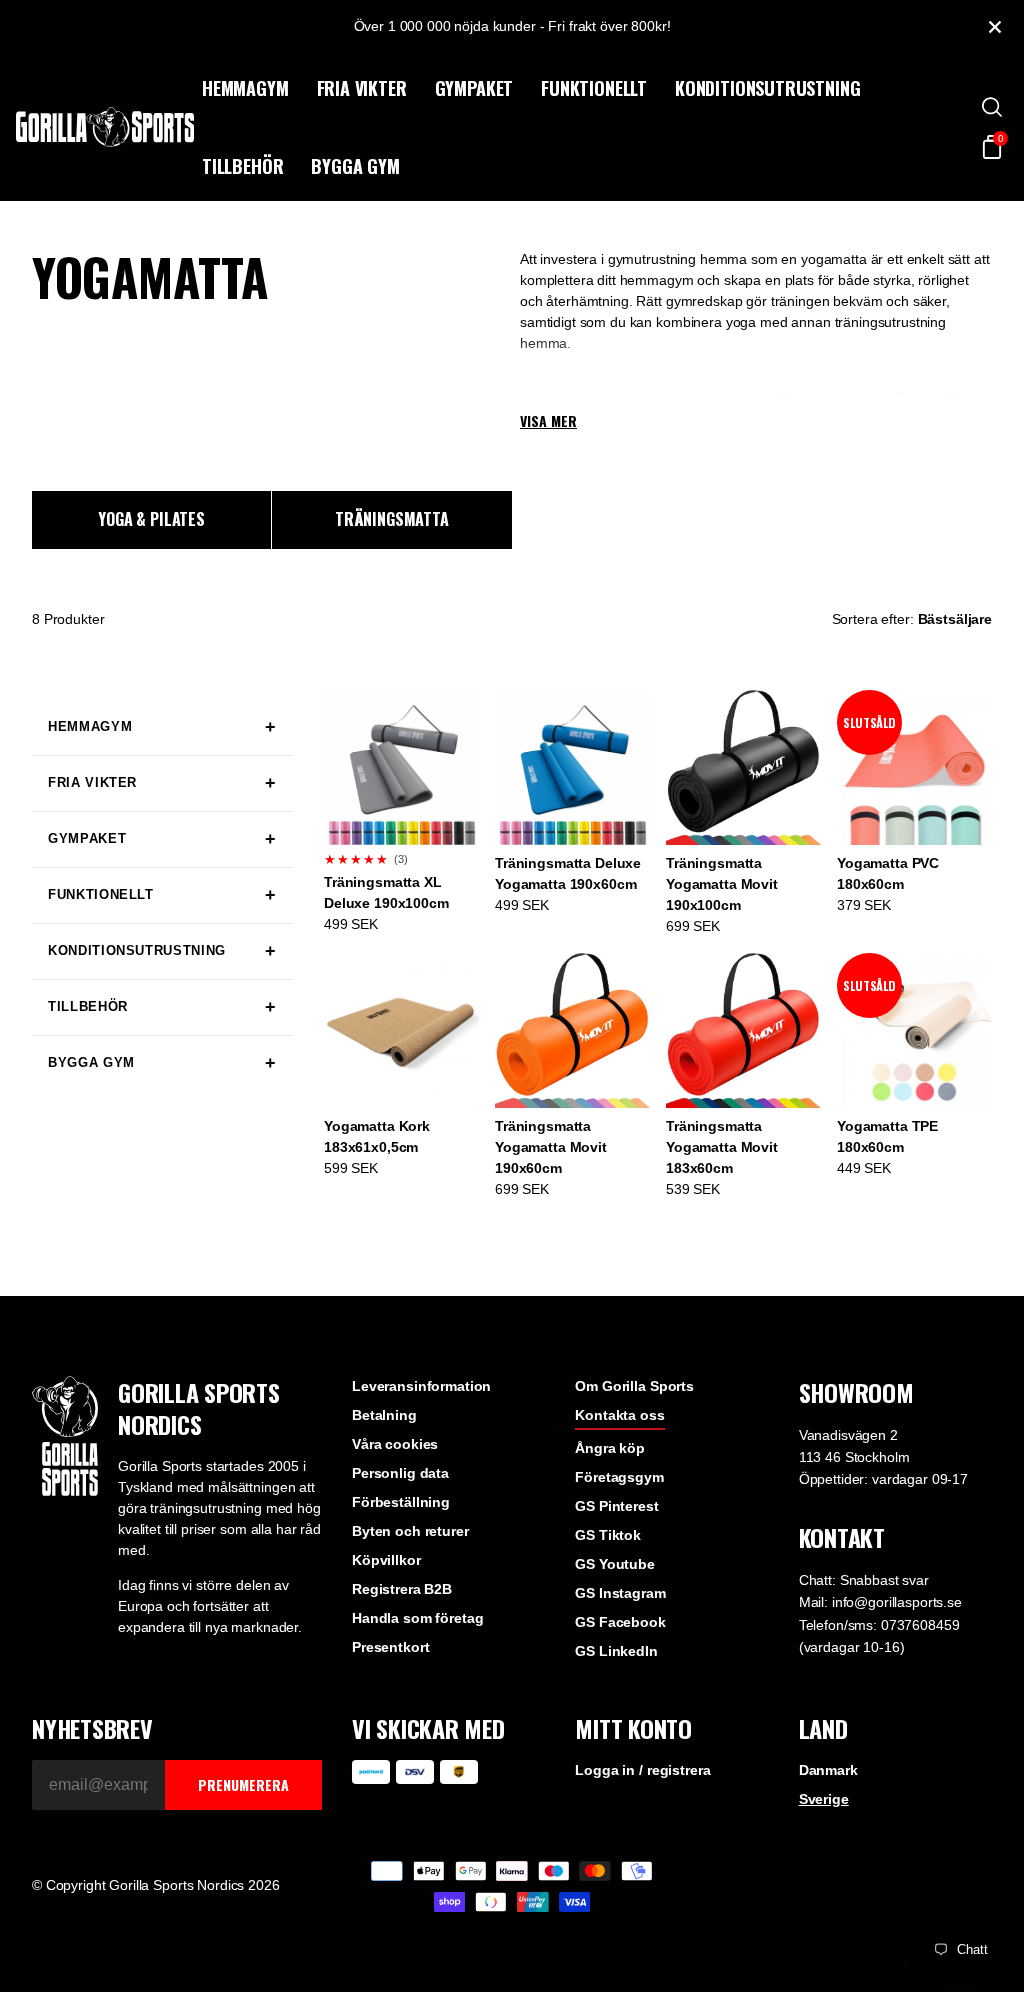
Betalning (384, 1415)
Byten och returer (410, 1531)
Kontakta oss (619, 1415)
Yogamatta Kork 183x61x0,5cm (377, 1136)
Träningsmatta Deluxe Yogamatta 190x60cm (568, 873)
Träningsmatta (392, 519)
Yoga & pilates (151, 519)
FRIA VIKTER (362, 88)
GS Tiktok (608, 1535)
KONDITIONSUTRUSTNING (767, 88)
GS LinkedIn (616, 1651)
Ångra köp (610, 1448)
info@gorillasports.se (897, 1602)
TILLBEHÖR (242, 166)
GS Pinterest (616, 1506)
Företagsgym (619, 1477)
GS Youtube (615, 1564)
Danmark (828, 1770)
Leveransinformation (421, 1386)
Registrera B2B (402, 1589)
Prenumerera (243, 1784)
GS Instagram (620, 1593)
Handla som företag (417, 1618)
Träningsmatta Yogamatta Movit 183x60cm (722, 1147)
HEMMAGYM (245, 88)
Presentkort (390, 1647)
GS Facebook (620, 1622)
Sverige (824, 1799)
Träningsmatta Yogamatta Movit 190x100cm (722, 884)
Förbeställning (401, 1502)
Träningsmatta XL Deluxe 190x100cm (386, 892)
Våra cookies (395, 1444)
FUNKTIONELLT (594, 88)
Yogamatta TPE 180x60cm (887, 1136)
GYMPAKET (474, 88)
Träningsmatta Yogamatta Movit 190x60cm (551, 1147)
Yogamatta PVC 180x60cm (888, 873)
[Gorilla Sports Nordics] (105, 127)
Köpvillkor (386, 1560)
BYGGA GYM (355, 166)
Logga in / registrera (642, 1770)
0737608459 (920, 1625)
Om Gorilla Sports (634, 1386)
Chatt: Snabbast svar (864, 1580)
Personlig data (400, 1473)
